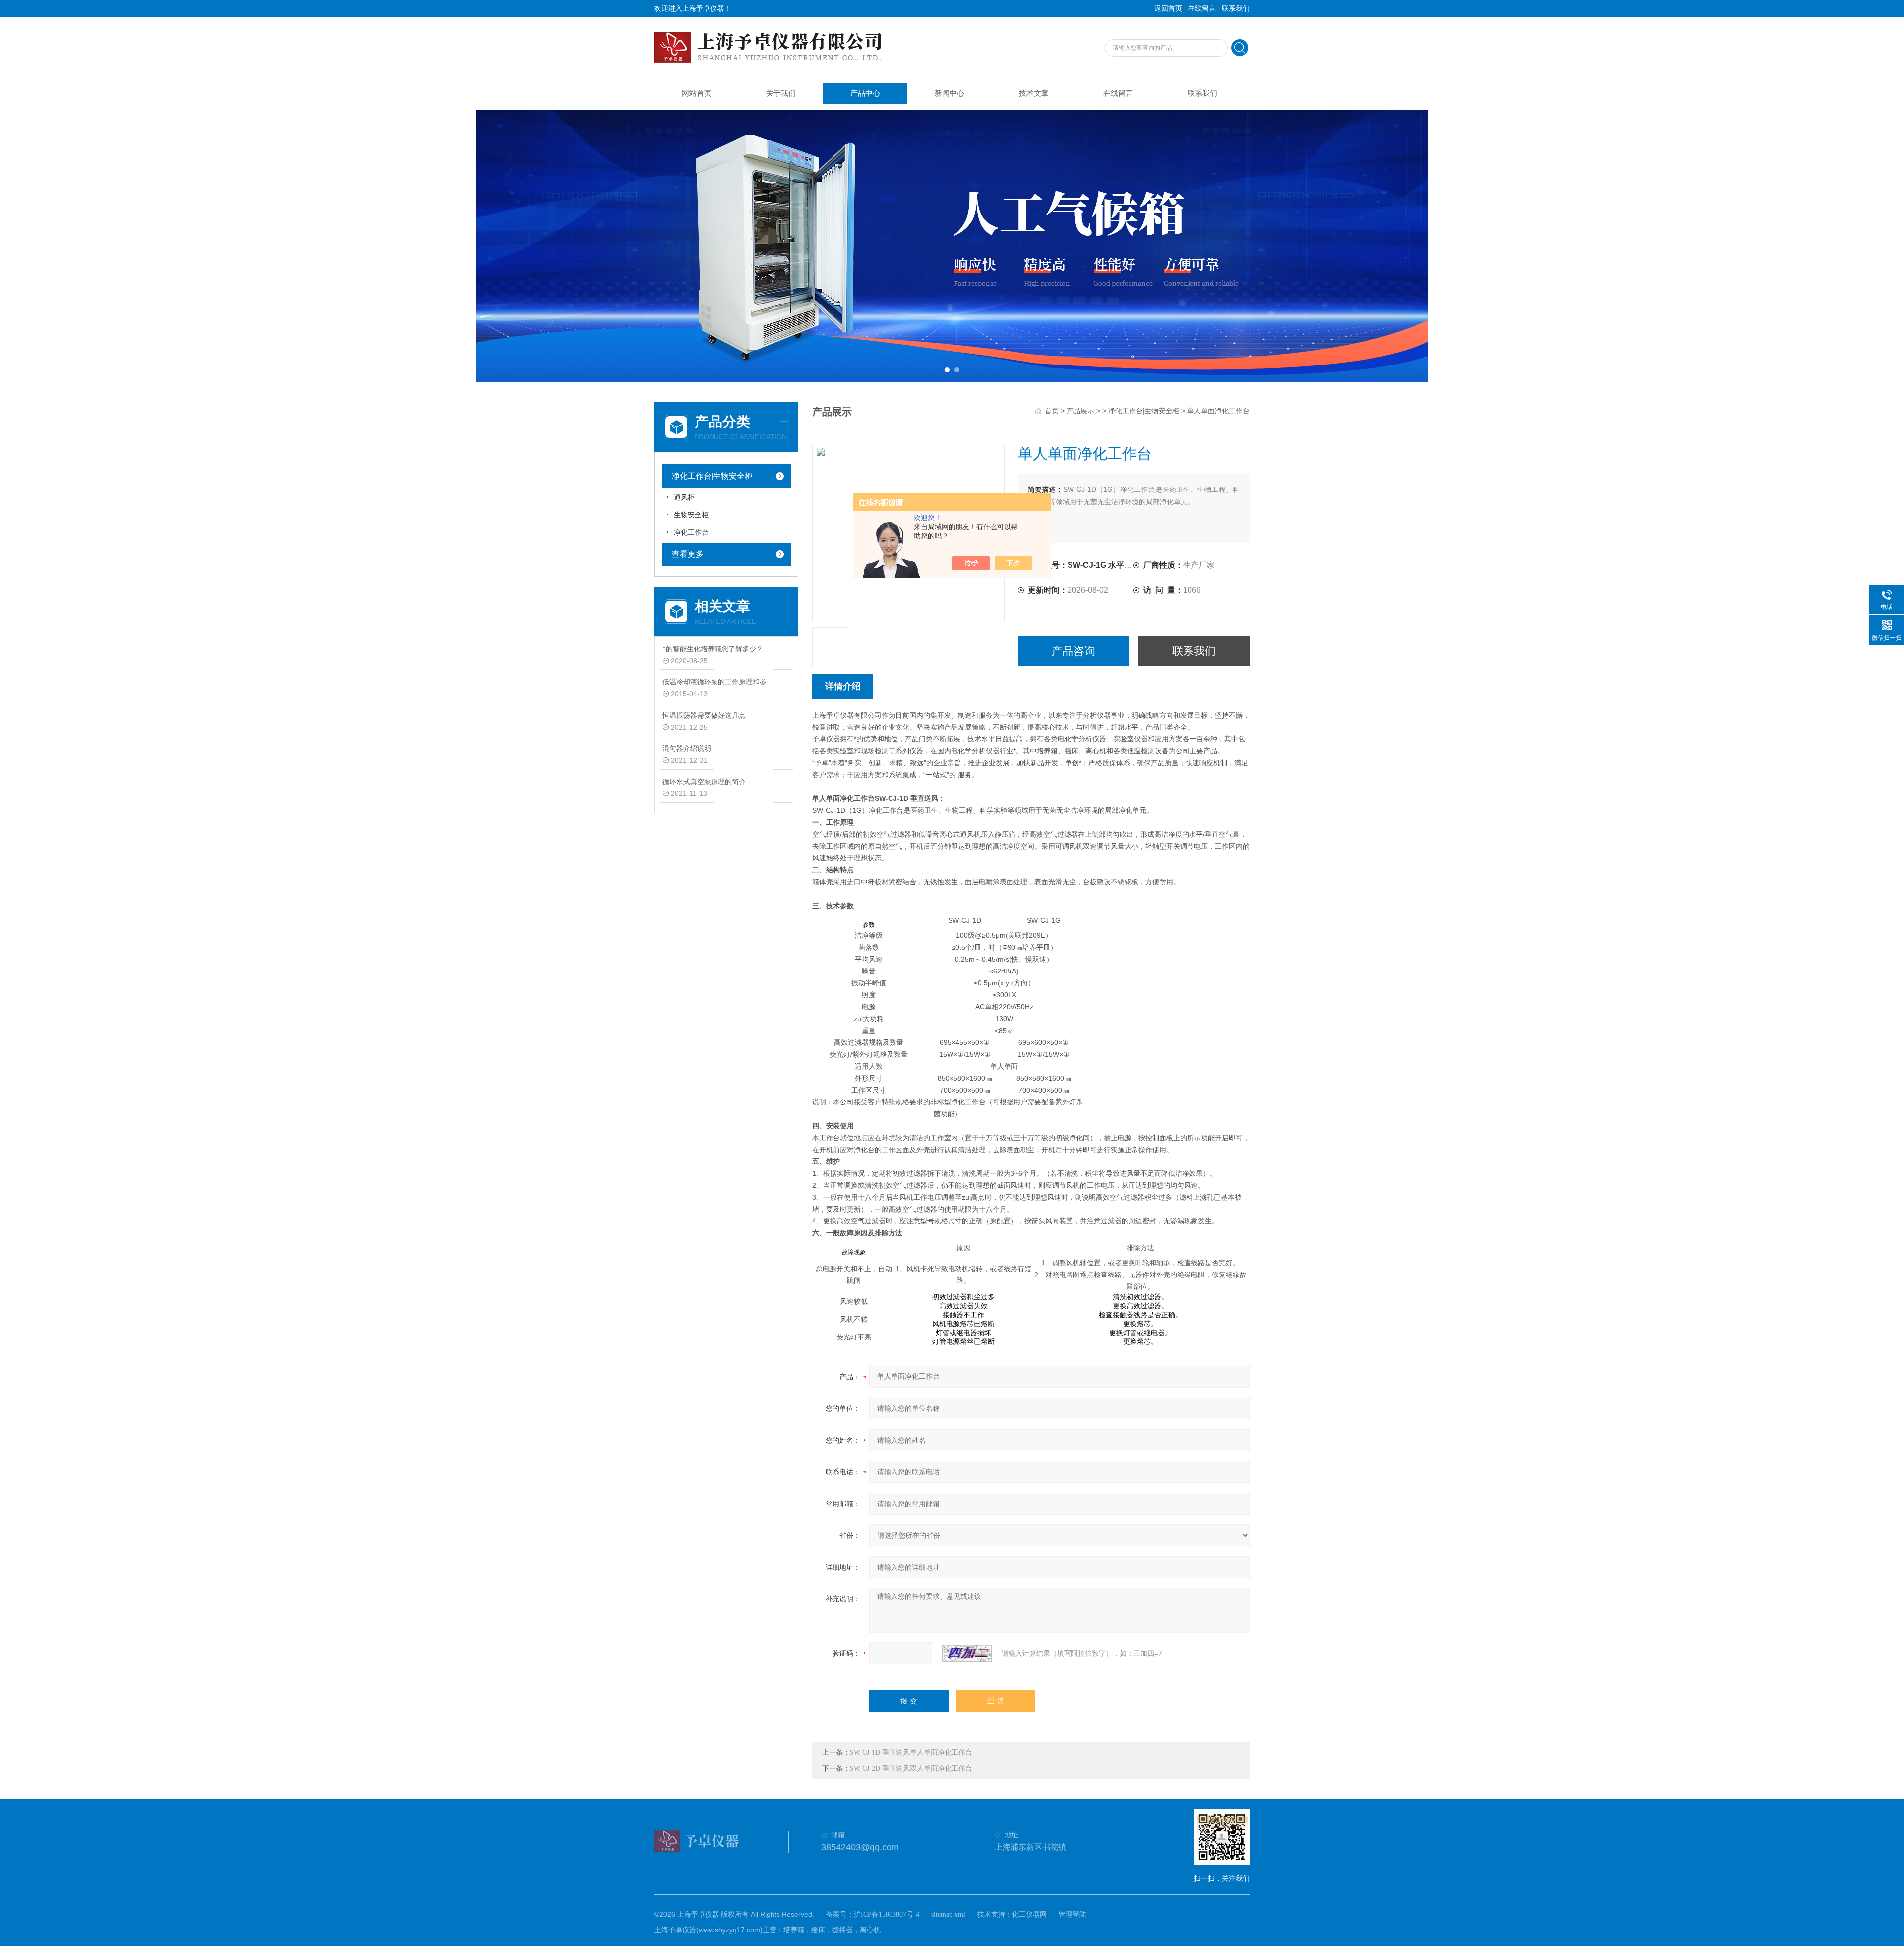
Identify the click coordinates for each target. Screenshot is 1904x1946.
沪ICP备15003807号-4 (887, 1915)
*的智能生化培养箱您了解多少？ (713, 649)
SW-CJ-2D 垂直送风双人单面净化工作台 (911, 1769)
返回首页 (1168, 9)
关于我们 (781, 93)
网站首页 (697, 93)
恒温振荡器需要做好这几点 (704, 715)
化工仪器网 (1029, 1915)
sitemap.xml (948, 1915)
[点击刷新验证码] (967, 1653)
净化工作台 (691, 532)
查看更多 (688, 554)
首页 (1052, 411)
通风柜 (684, 498)
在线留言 (1202, 9)
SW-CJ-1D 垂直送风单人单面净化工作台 (911, 1752)
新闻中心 (950, 93)
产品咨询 (1073, 651)
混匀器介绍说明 (687, 749)
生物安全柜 (691, 515)
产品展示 (1080, 411)
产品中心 (865, 93)
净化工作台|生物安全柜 (712, 476)
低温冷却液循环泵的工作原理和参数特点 (721, 682)
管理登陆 (1072, 1915)
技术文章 (1034, 93)
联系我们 (1236, 9)
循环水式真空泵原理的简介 (704, 782)
